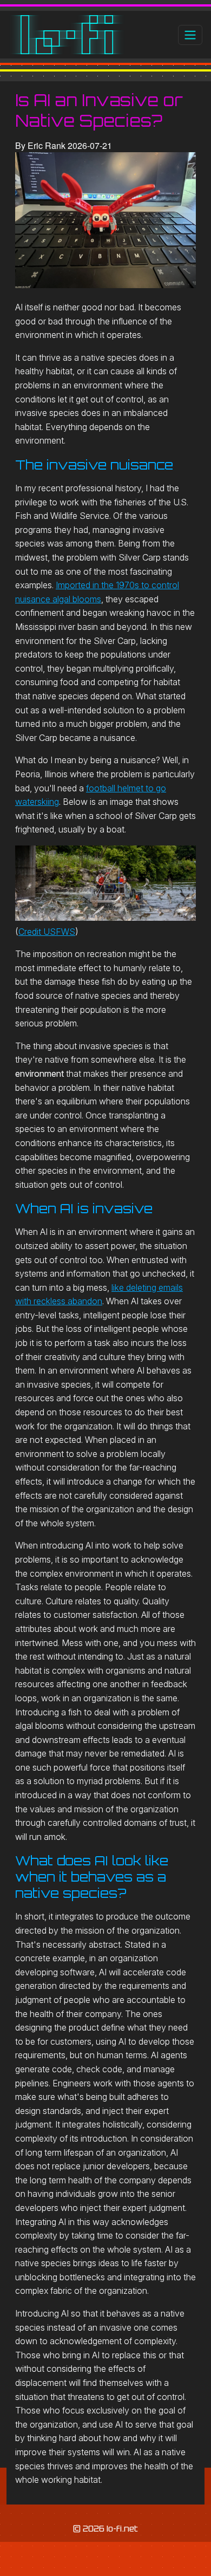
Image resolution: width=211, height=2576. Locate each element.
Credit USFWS (47, 932)
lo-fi (67, 35)
